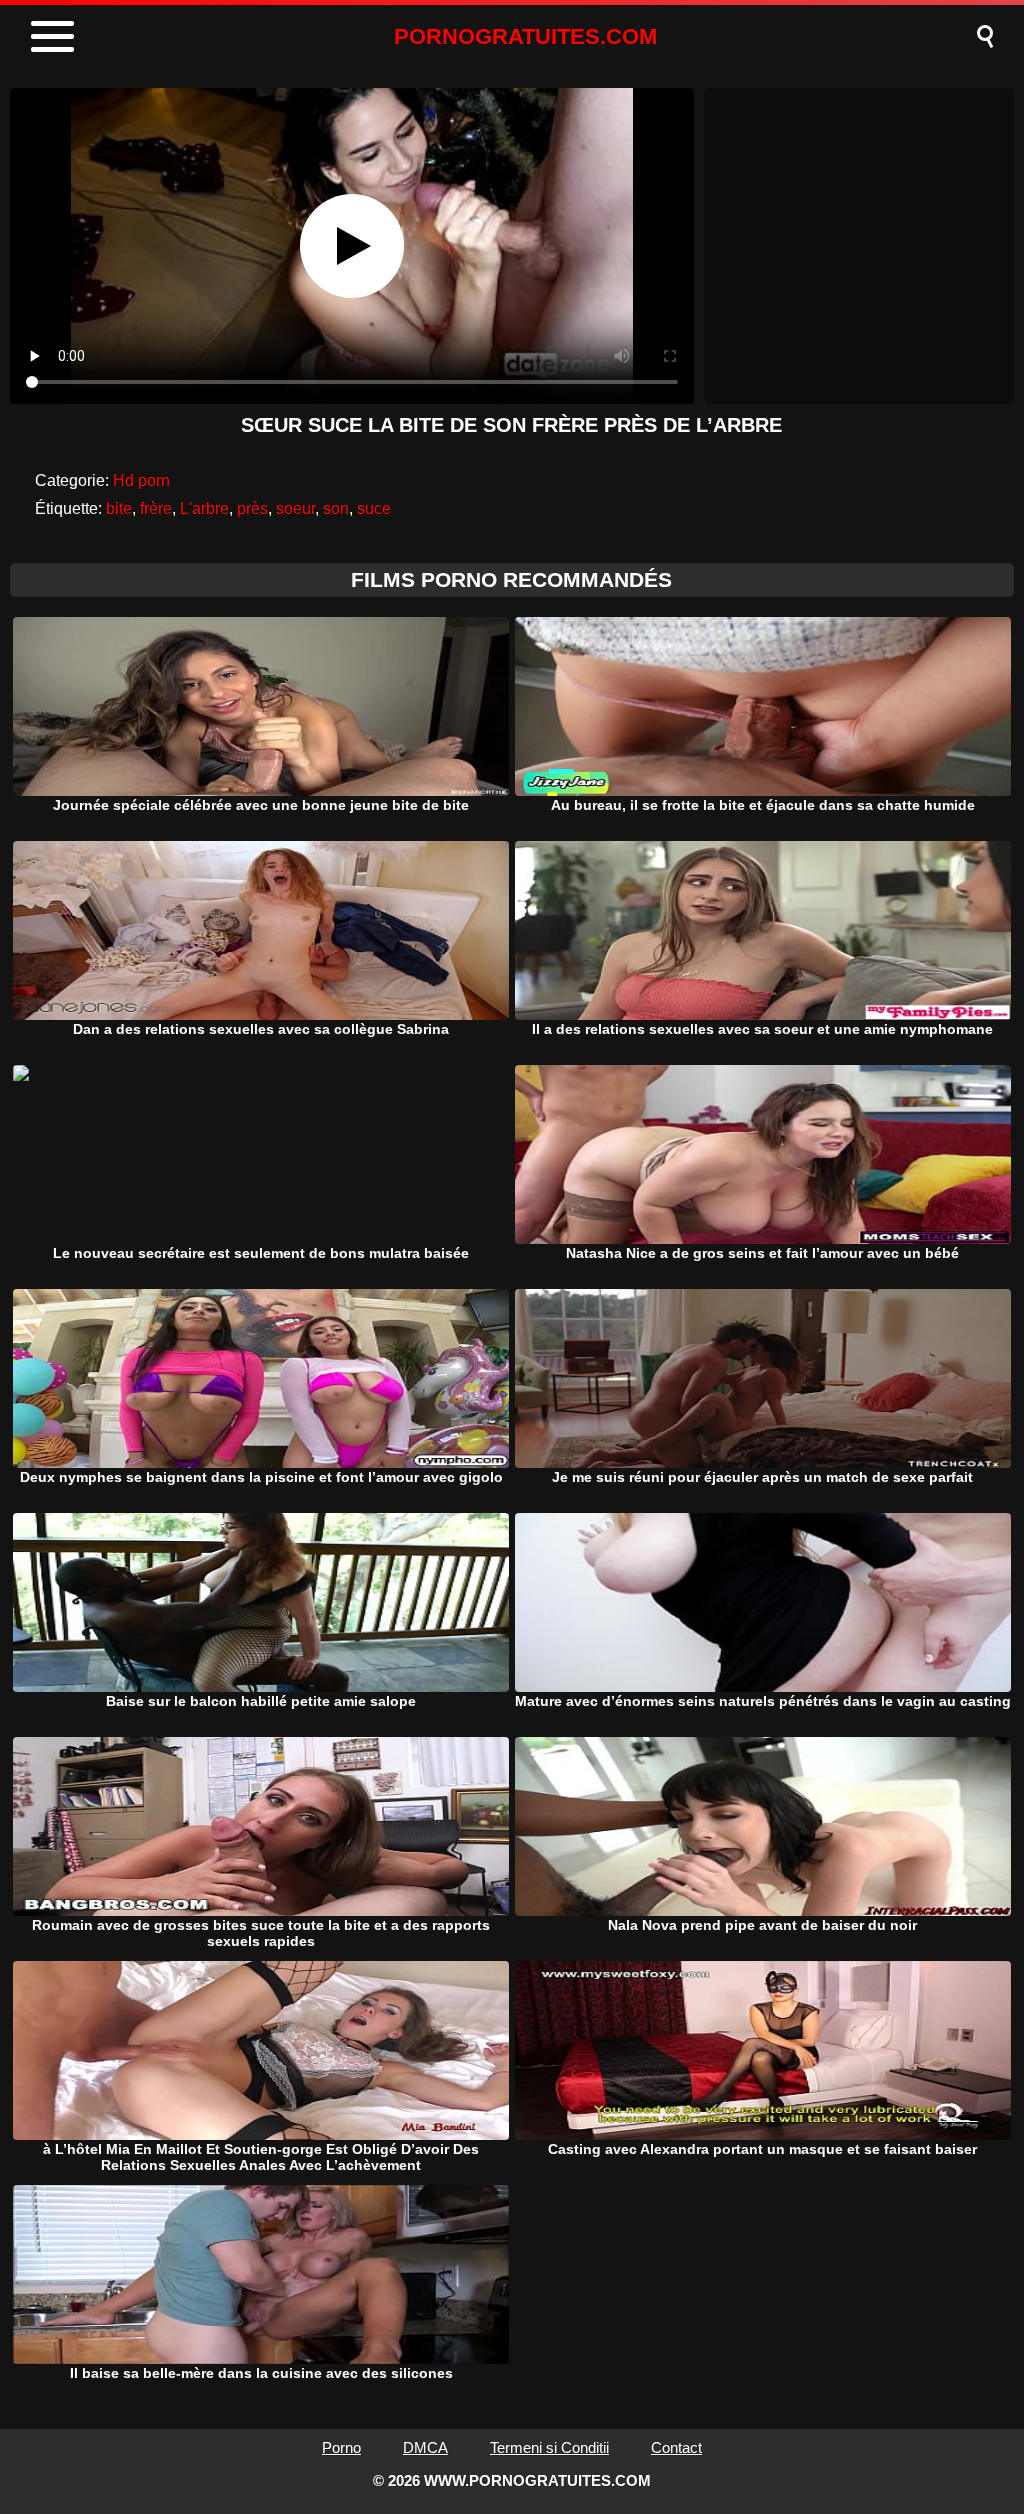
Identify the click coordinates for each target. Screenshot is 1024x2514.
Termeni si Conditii (549, 2447)
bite (119, 508)
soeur (295, 508)
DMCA (425, 2447)
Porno (341, 2447)
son (336, 508)
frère (156, 508)
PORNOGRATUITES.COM (525, 36)
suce (374, 508)
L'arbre (204, 508)
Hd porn (141, 480)
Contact (676, 2447)
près (252, 508)
